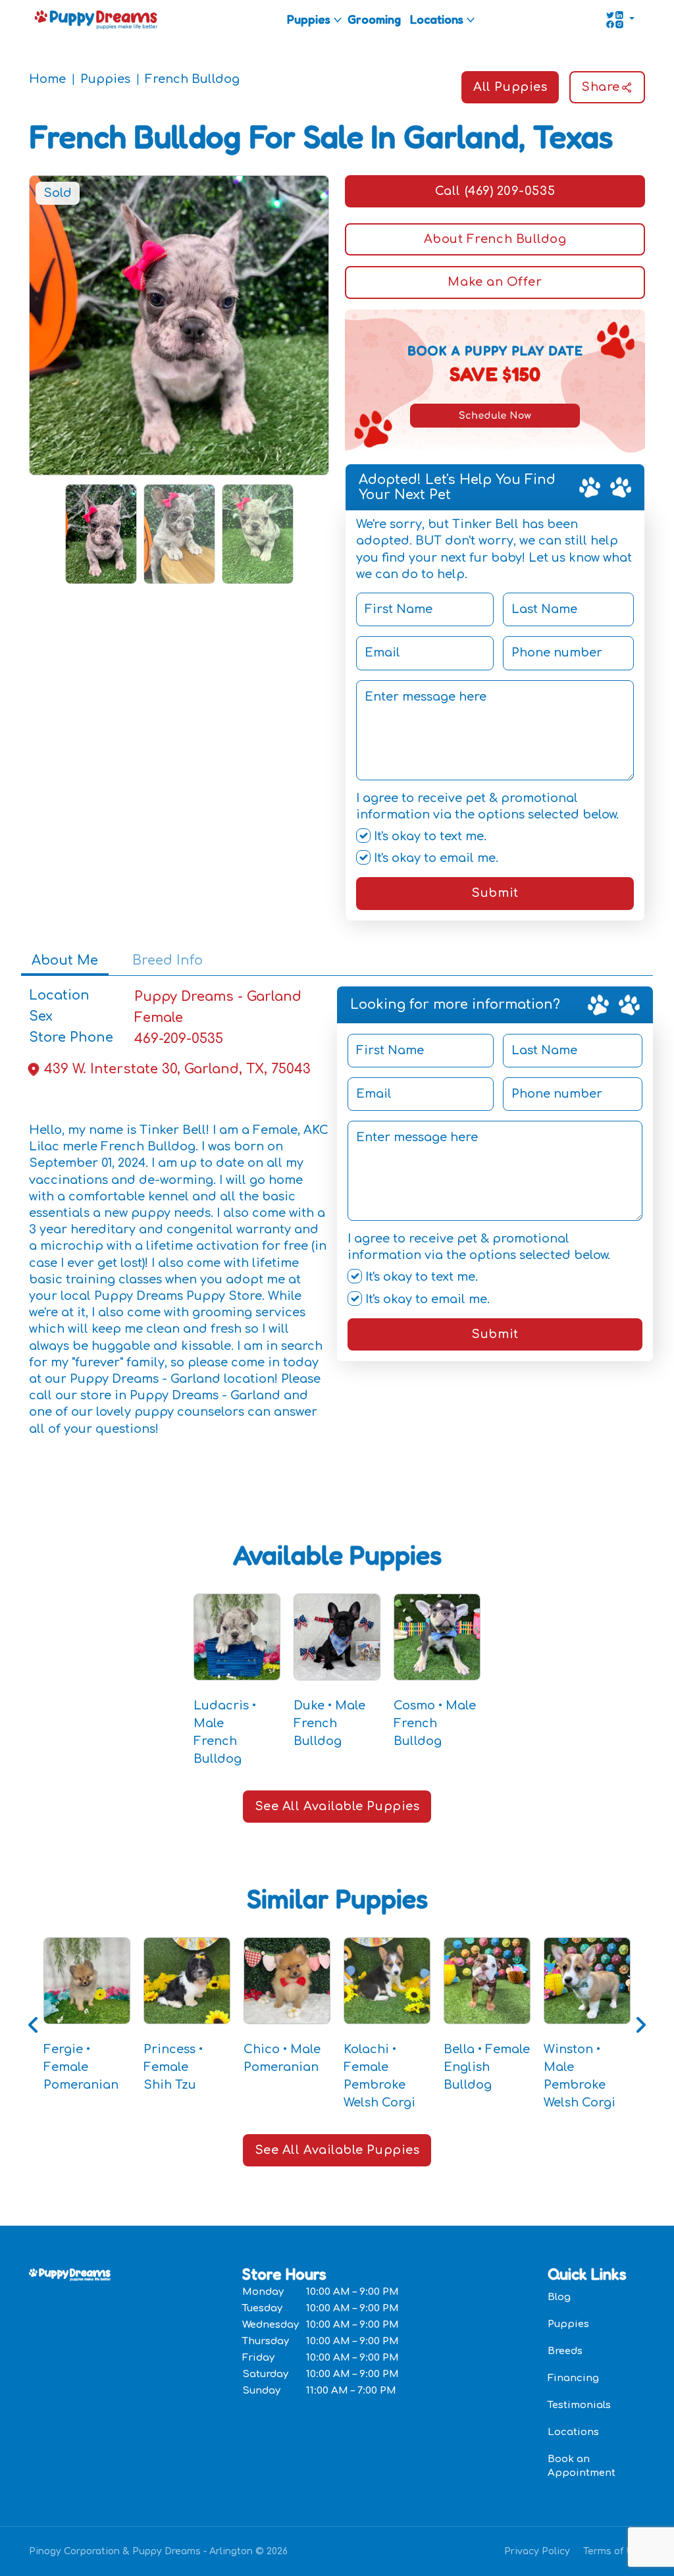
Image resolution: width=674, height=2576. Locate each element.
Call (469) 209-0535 (495, 191)
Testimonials (579, 2405)
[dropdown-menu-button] (338, 20)
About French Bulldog (495, 239)
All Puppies (510, 87)
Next (640, 2025)
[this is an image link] (70, 2273)
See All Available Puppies (337, 1806)
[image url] (96, 18)
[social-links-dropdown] (620, 20)
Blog (559, 2297)
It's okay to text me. (428, 836)
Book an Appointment (582, 2466)
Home (47, 79)
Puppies (309, 19)
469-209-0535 (179, 1039)
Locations (437, 19)
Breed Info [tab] (168, 960)
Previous (34, 2025)
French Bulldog (192, 79)
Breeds (565, 2351)
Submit (495, 893)
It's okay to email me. (434, 858)
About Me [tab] (65, 960)
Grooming (374, 19)
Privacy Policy (537, 2551)
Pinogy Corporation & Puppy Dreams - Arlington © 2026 (158, 2551)
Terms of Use (614, 2551)
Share (601, 87)
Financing (573, 2378)
